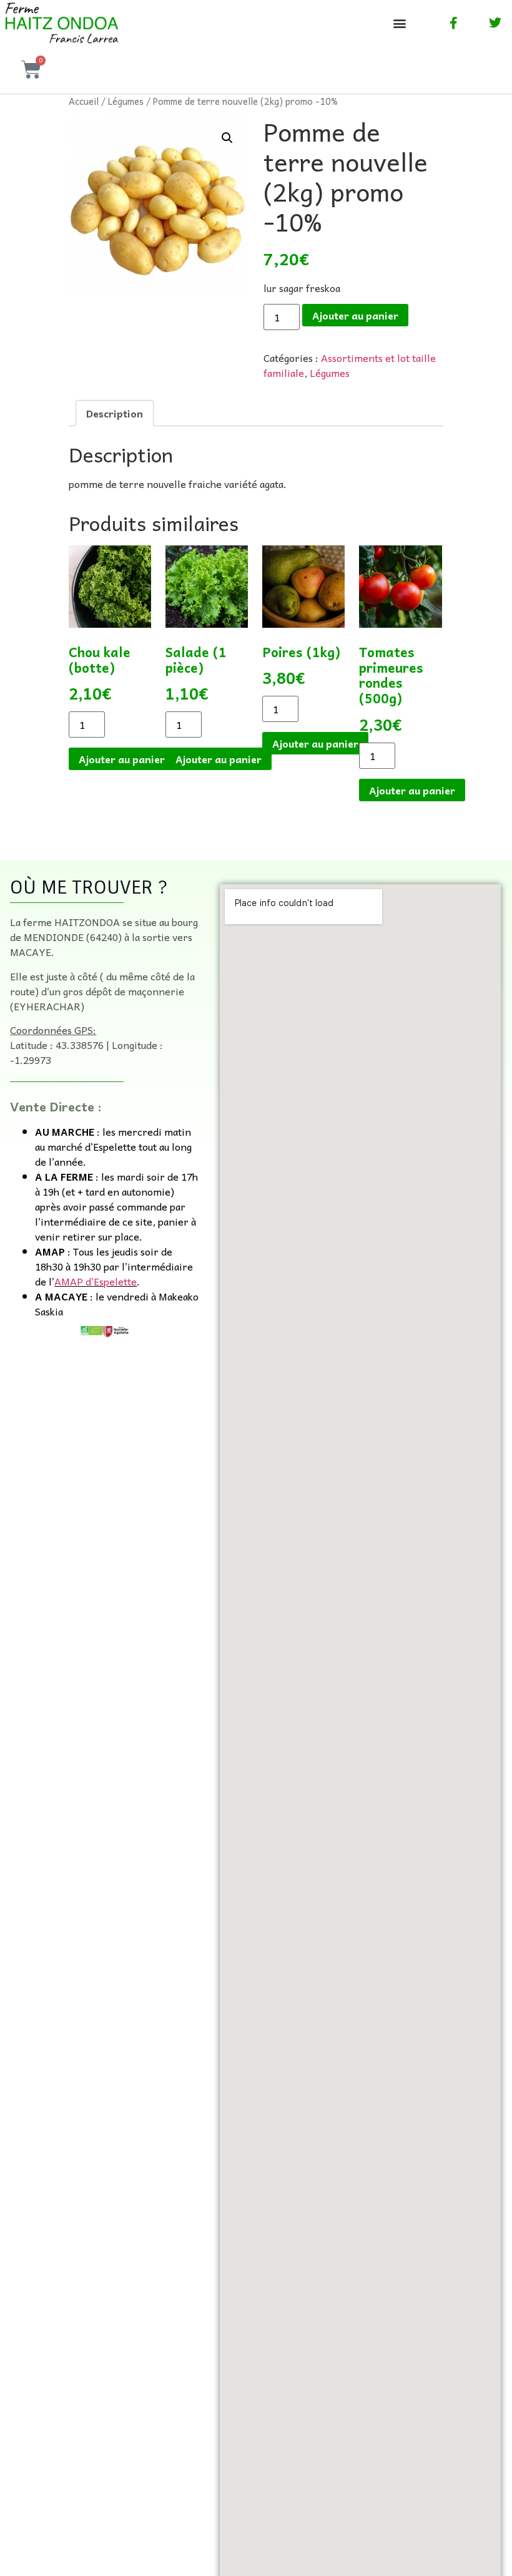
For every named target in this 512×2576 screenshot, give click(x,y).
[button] (399, 23)
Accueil (84, 101)
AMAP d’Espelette (96, 1281)
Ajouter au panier (355, 315)
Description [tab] (115, 413)
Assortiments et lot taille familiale (350, 365)
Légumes (126, 101)
